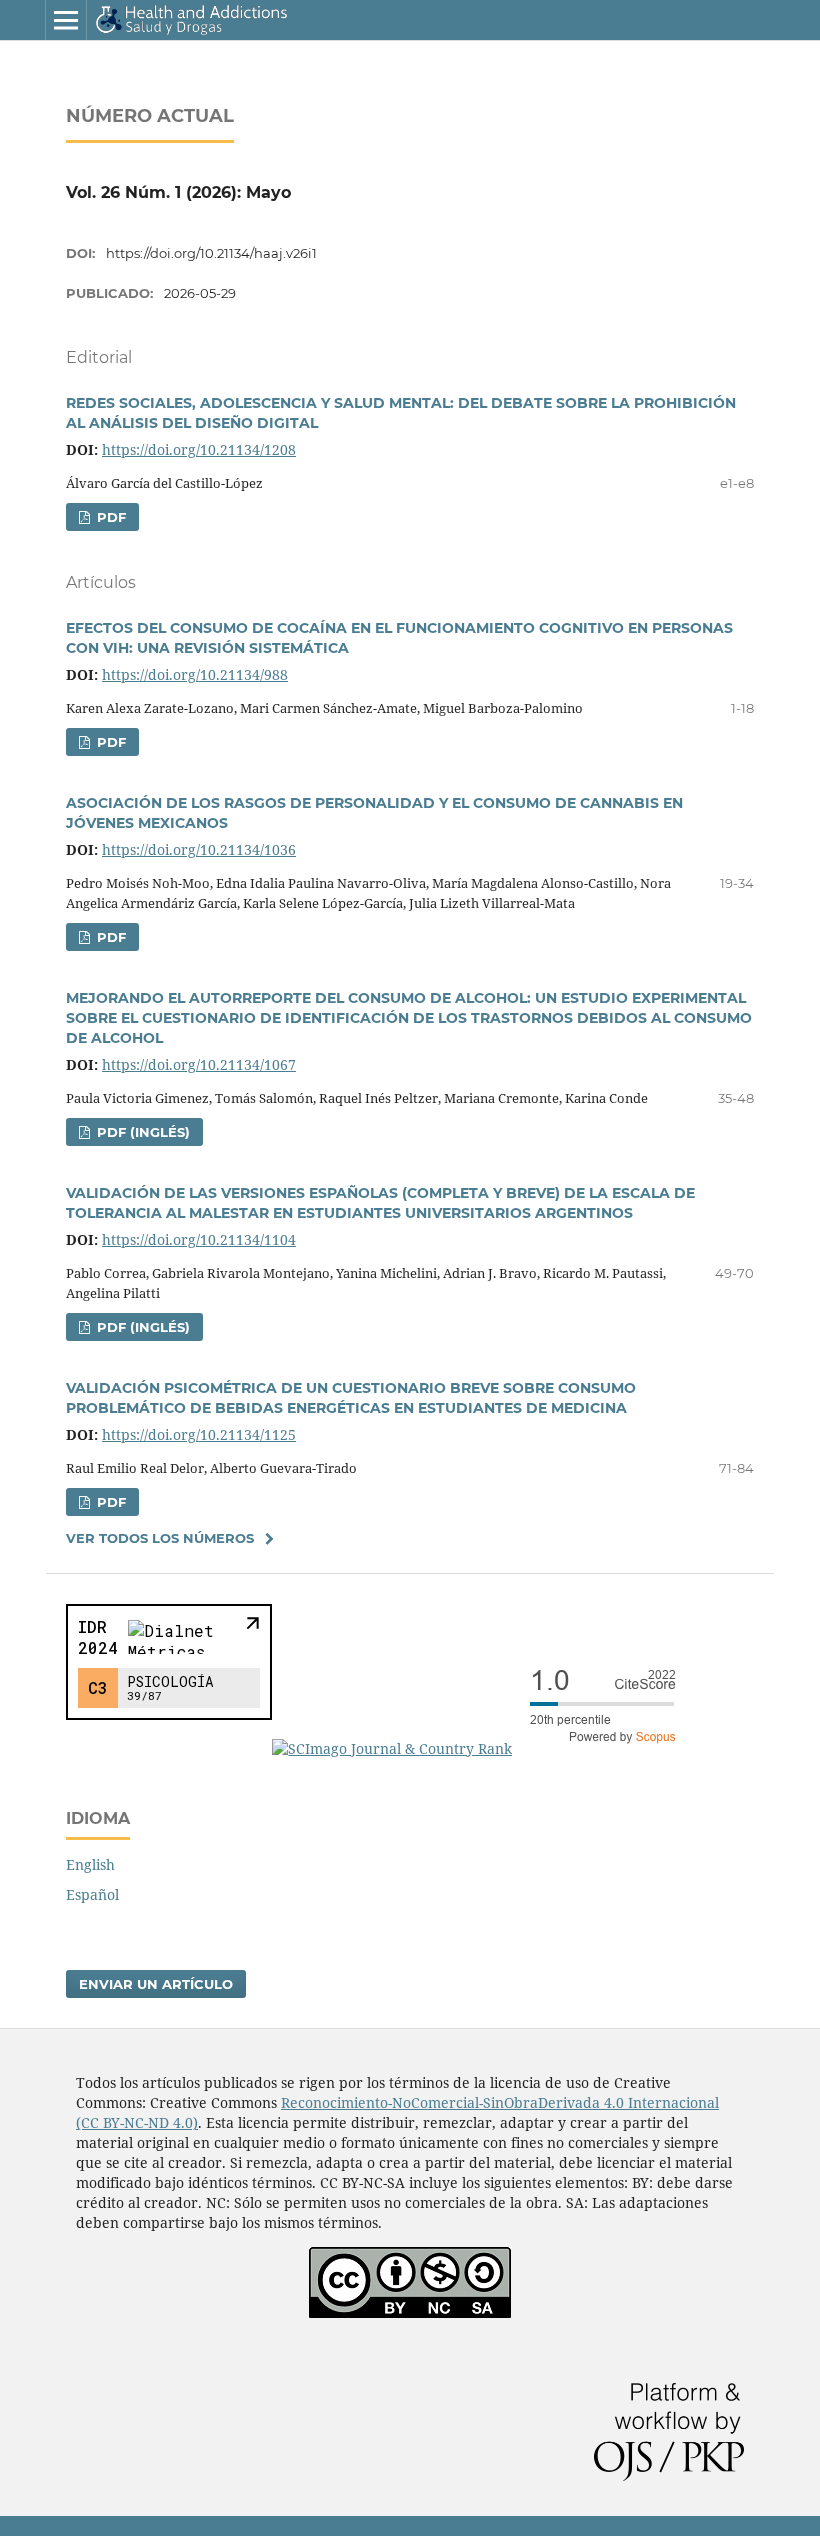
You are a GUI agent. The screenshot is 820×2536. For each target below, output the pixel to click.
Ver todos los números (160, 1538)
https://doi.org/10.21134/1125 (199, 1434)
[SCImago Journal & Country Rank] (482, 1748)
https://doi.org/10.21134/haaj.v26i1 (211, 253)
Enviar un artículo (156, 1984)
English (90, 1864)
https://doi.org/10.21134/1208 (199, 449)
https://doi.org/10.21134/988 (195, 674)
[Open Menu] (66, 20)
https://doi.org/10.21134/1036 (199, 849)
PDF (109, 517)
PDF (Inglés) (141, 1132)
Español (92, 1894)
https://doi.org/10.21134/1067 (199, 1064)
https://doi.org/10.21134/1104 (199, 1239)
